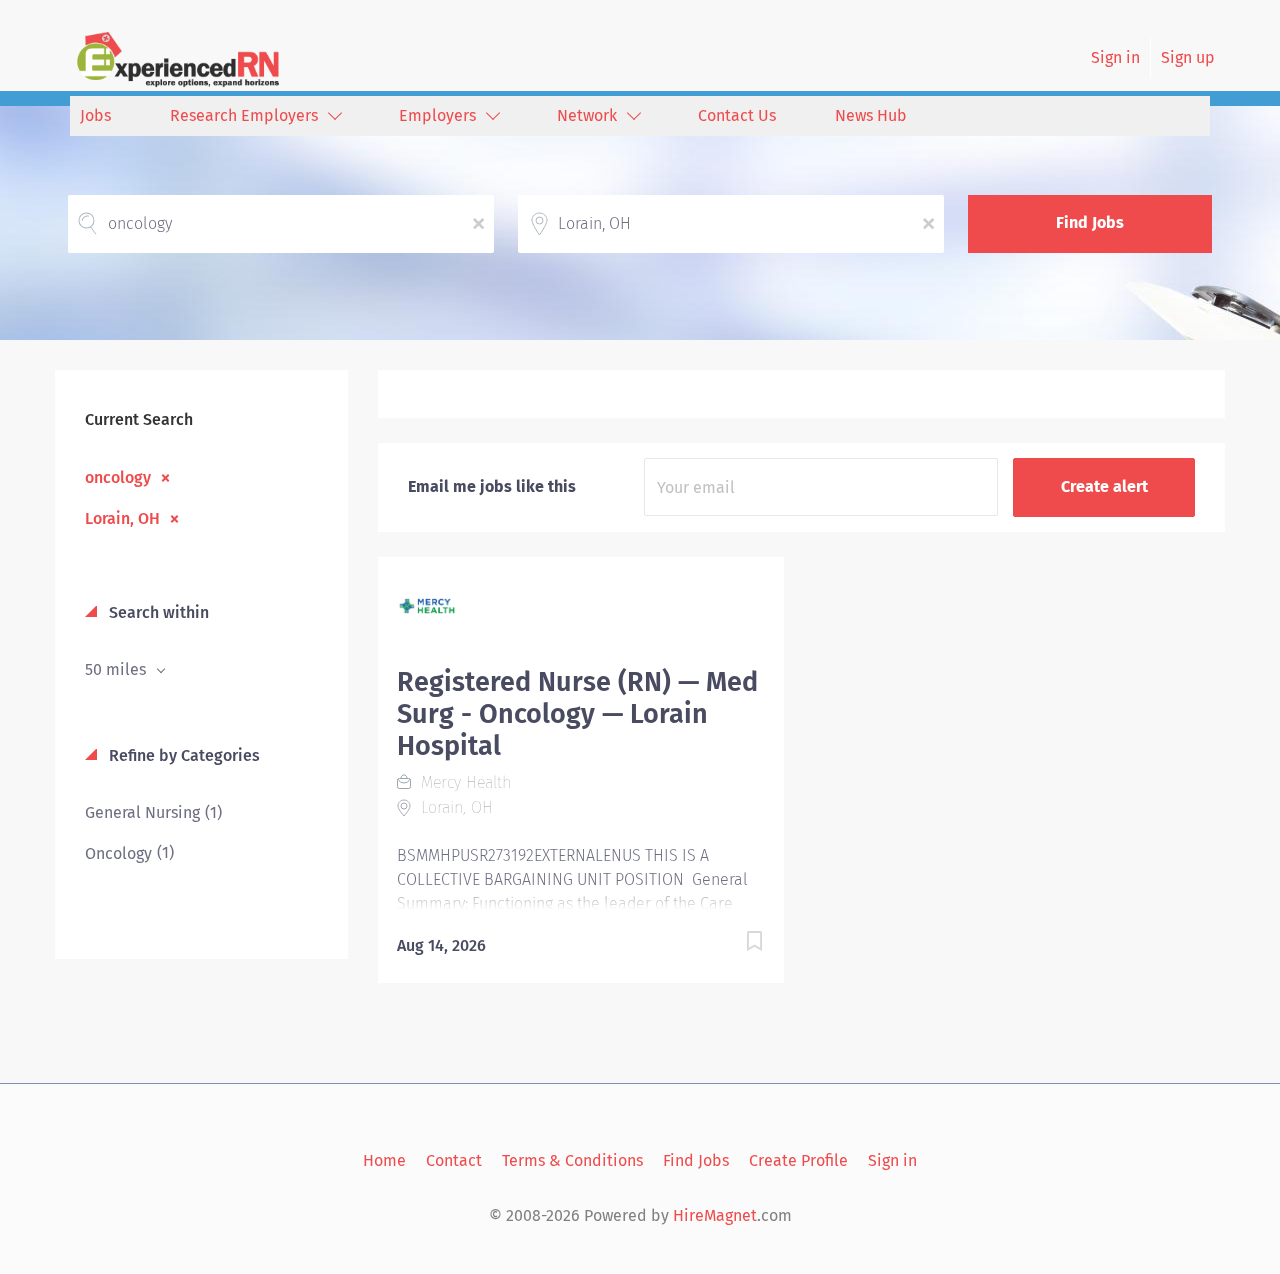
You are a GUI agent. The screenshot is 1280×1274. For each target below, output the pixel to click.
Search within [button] (157, 612)
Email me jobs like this (492, 486)
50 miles (117, 669)
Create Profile (798, 1160)
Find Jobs (1090, 222)
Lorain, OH (122, 518)
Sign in (1115, 57)
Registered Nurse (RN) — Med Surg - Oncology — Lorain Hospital (577, 714)
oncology (118, 477)
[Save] (734, 944)
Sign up (1188, 57)
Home (384, 1160)
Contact (454, 1160)
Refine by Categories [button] (182, 755)
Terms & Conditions (572, 1160)
